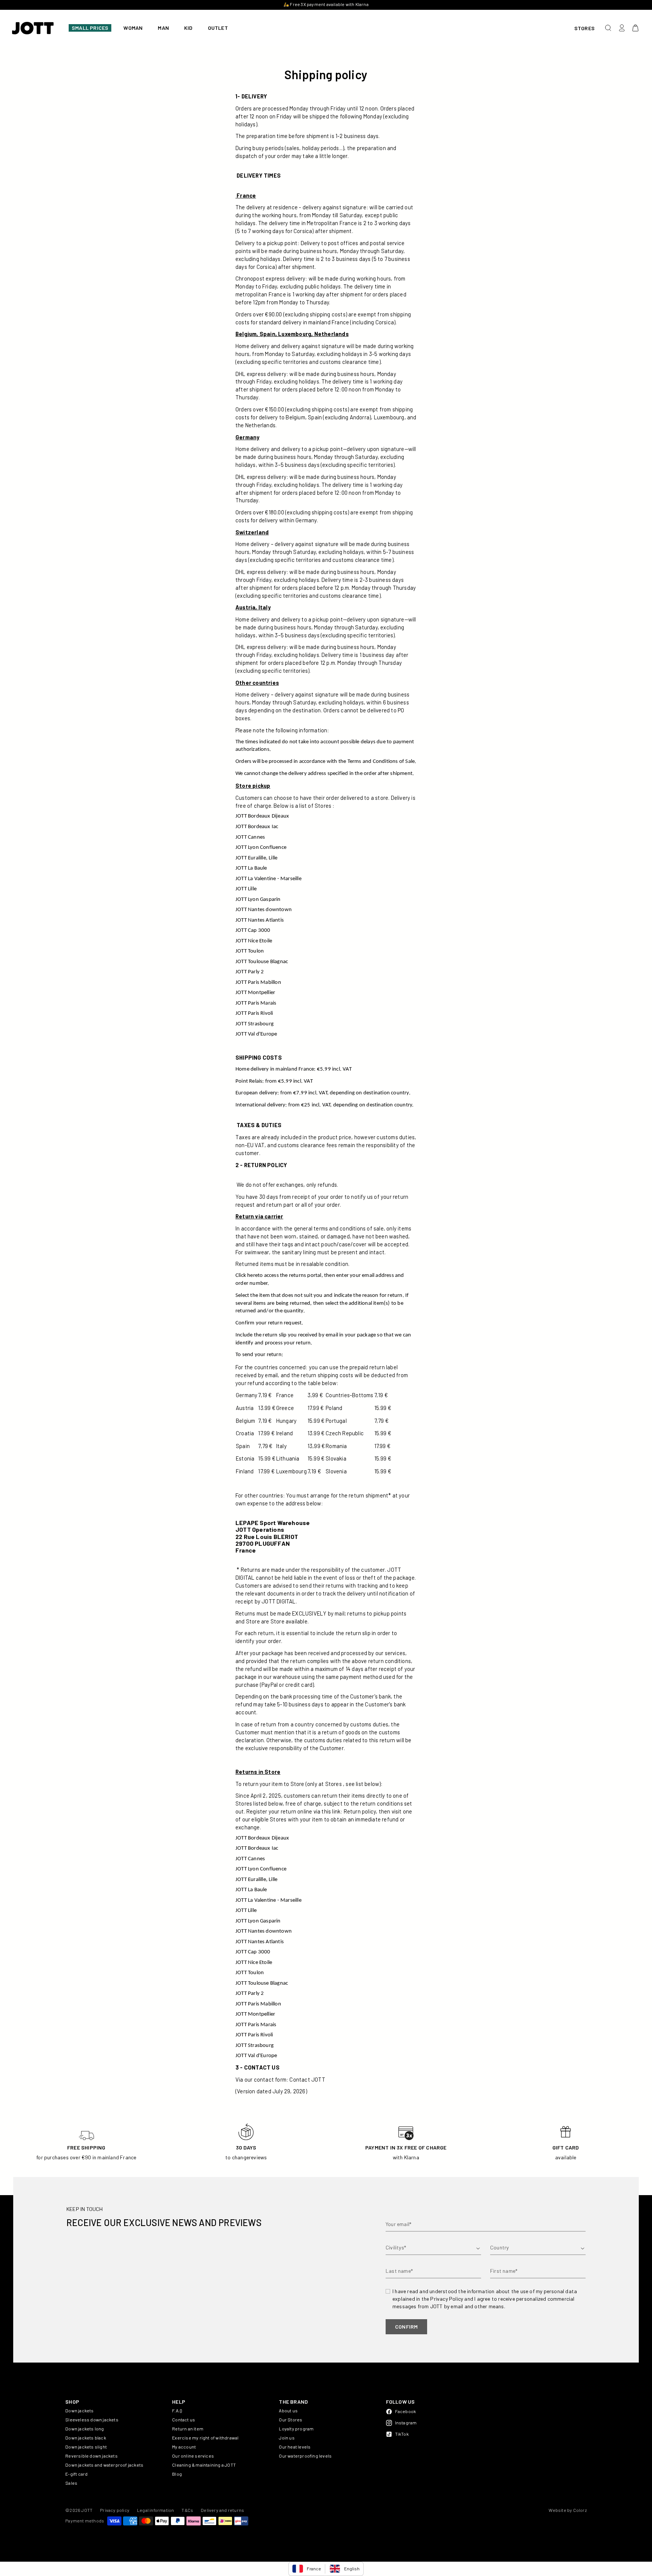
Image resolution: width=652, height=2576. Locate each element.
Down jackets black (86, 2438)
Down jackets (79, 2410)
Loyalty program (296, 2429)
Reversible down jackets (91, 2456)
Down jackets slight (86, 2447)
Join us (287, 2438)
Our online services (193, 2456)
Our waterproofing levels (305, 2456)
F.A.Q (177, 2410)
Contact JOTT (307, 2079)
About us (288, 2410)
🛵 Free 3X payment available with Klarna (326, 4)
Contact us (184, 2420)
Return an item (188, 2429)
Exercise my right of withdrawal (205, 2438)
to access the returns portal (290, 1276)
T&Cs (187, 2510)
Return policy (360, 1811)
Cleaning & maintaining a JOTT (204, 2465)
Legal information (155, 2510)
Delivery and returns (222, 2510)
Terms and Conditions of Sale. (382, 762)
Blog (177, 2474)
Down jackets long (85, 2429)
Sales (71, 2483)
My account (184, 2447)
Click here (247, 1276)
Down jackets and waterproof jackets (104, 2465)
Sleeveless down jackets (92, 2420)
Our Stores (291, 2420)
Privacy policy (115, 2510)
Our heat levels (295, 2447)
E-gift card (76, 2474)
